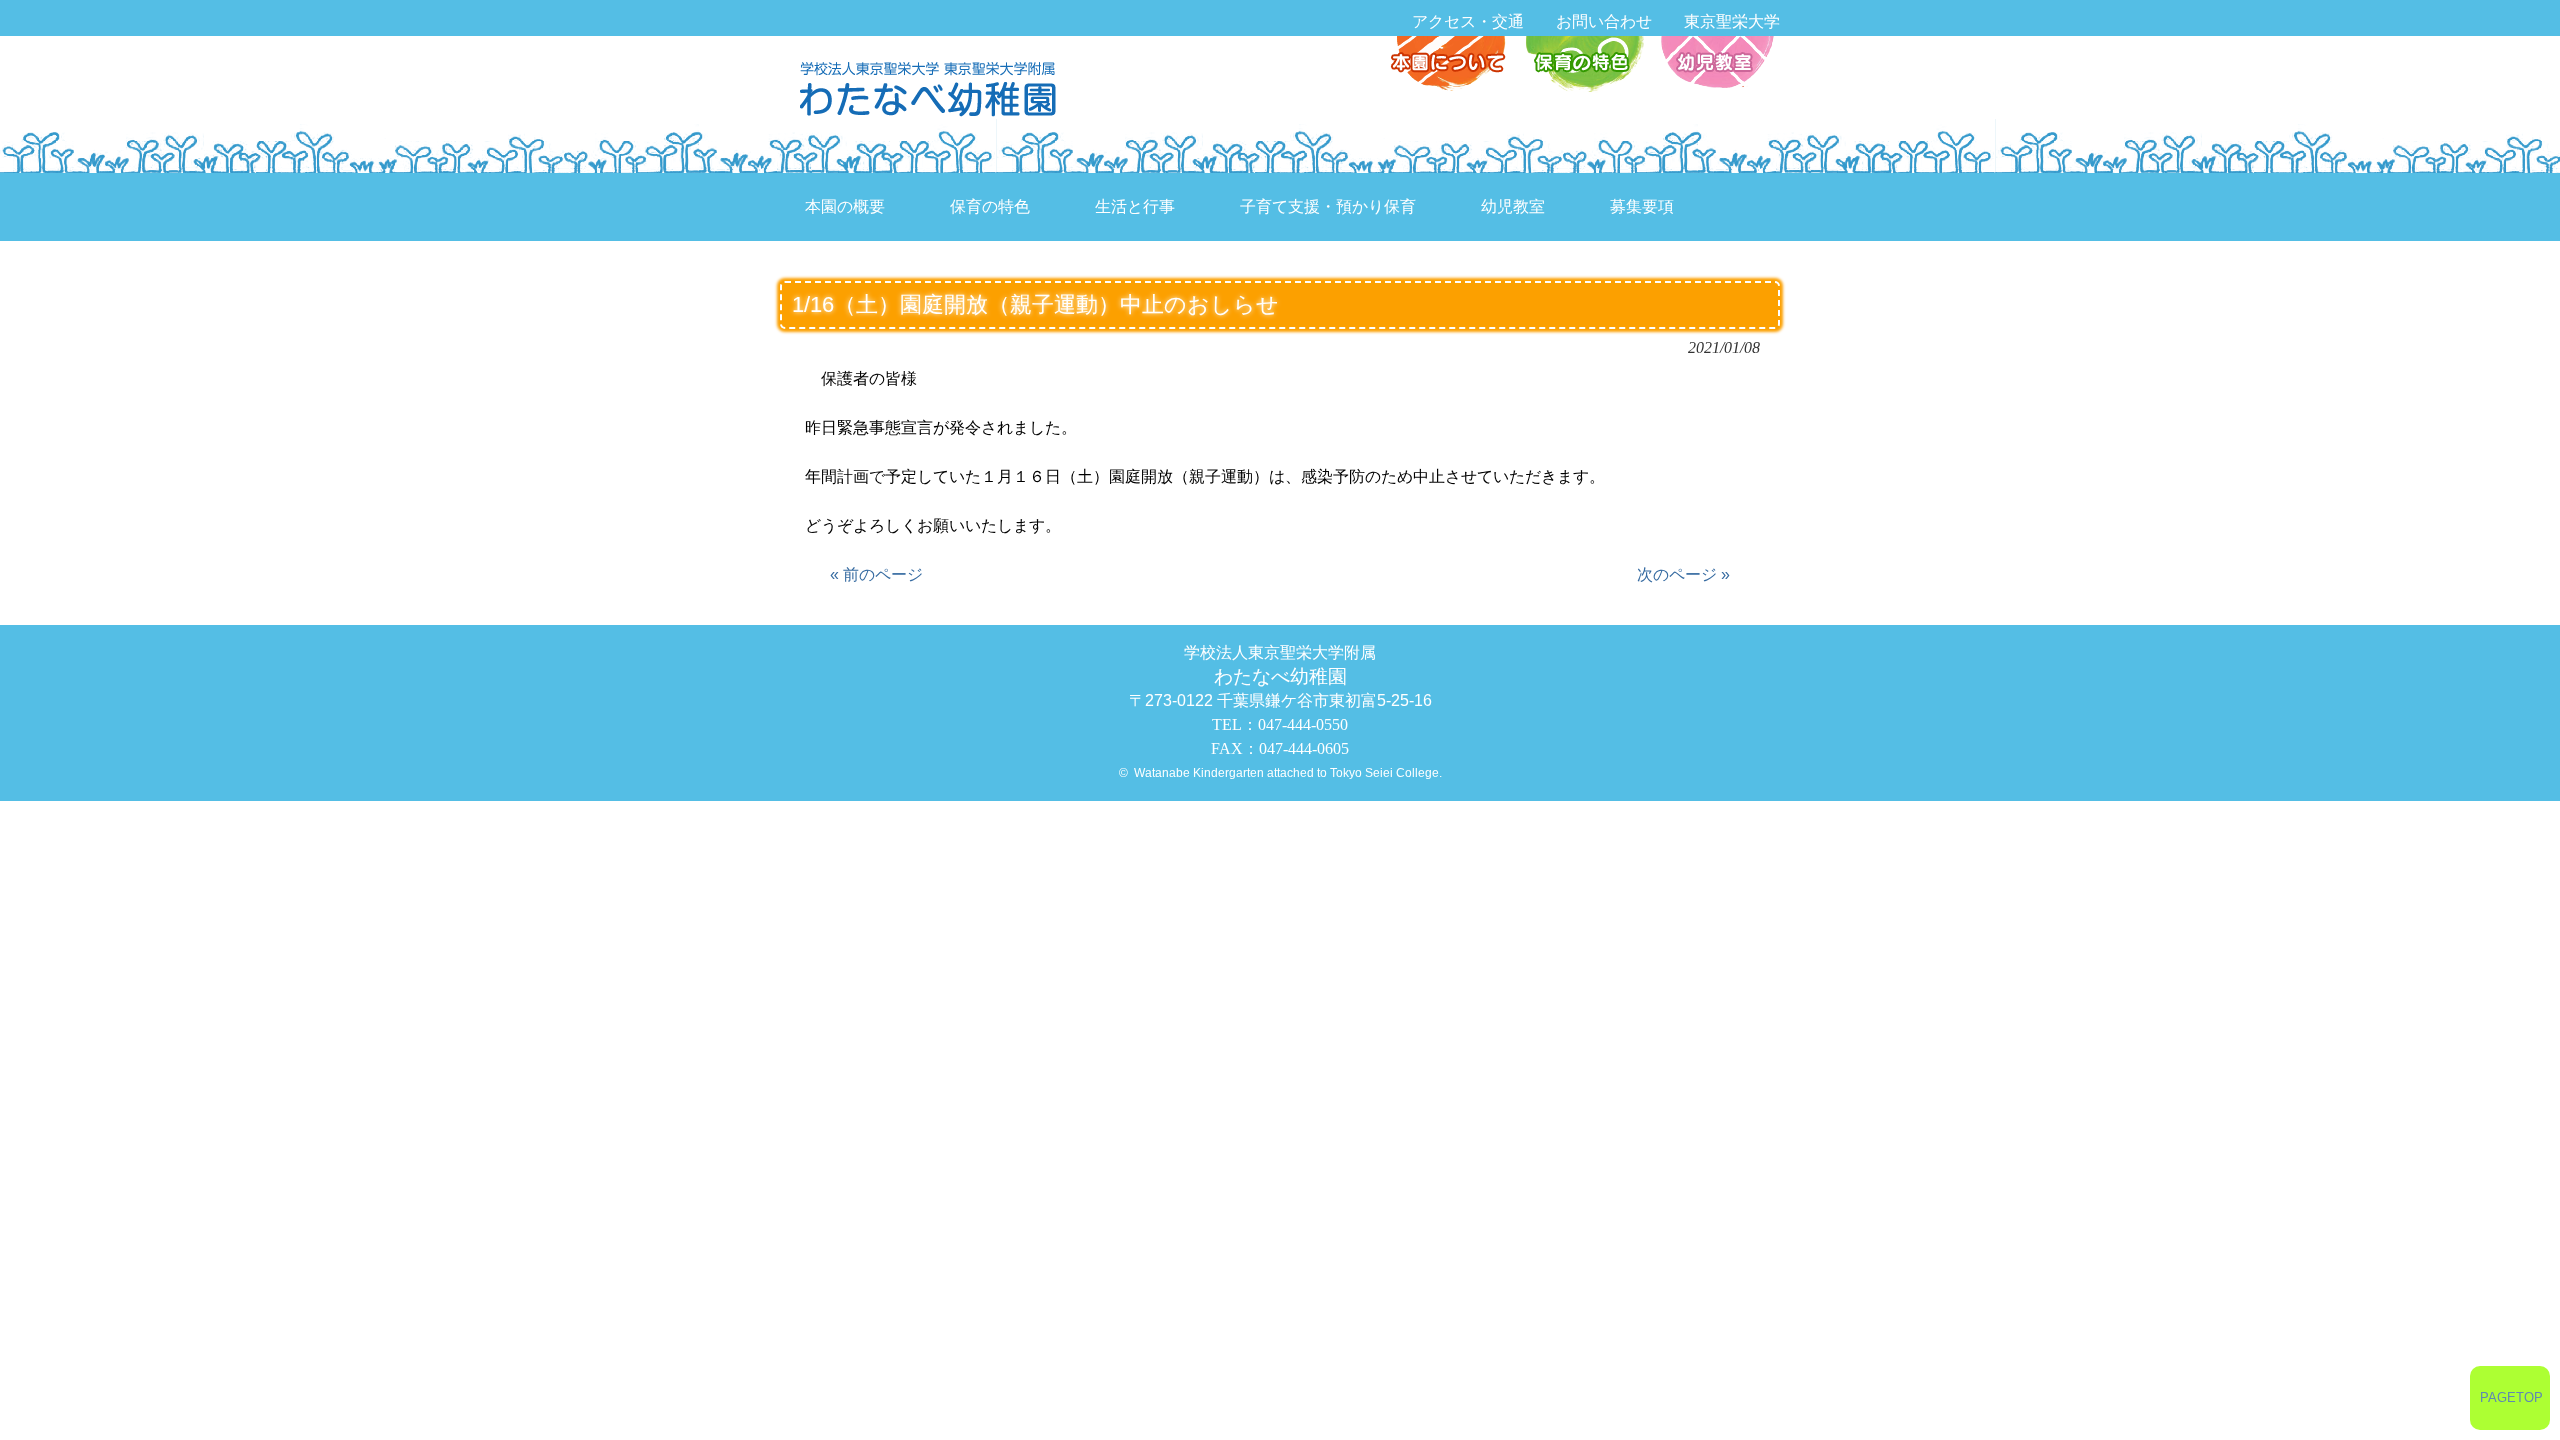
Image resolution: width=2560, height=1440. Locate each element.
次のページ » (1683, 574)
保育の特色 (1583, 65)
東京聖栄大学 (1732, 21)
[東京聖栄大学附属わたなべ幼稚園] (933, 87)
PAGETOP (2511, 1397)
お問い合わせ (1604, 21)
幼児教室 (1714, 65)
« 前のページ (876, 574)
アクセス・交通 (1468, 21)
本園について (1452, 65)
